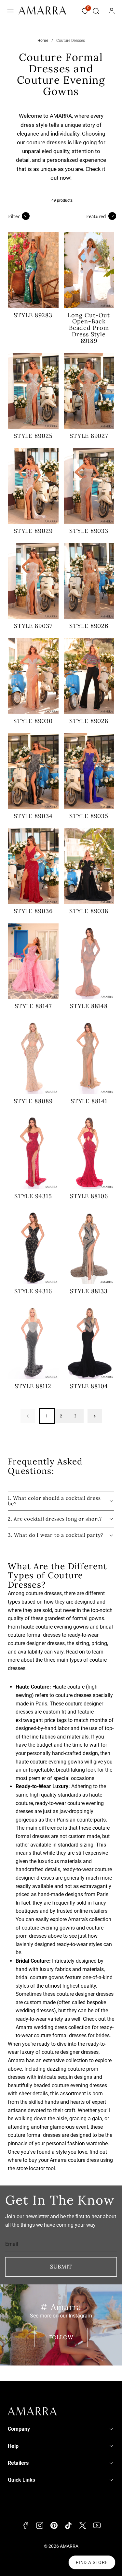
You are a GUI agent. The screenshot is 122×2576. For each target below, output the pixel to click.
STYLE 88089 (33, 1101)
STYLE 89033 (89, 531)
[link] (112, 11)
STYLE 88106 (89, 1196)
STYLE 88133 (89, 1291)
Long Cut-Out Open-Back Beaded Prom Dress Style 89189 (89, 328)
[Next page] (95, 1416)
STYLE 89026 (89, 626)
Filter (14, 216)
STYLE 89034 (33, 816)
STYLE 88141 (89, 1101)
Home (43, 41)
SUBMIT (61, 2267)
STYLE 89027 (89, 436)
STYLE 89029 (33, 531)
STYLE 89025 (33, 436)
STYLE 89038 (89, 911)
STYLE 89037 (33, 626)
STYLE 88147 (33, 1006)
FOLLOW (61, 2337)
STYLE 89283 (33, 315)
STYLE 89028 (89, 721)
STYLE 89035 (89, 816)
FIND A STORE (92, 2562)
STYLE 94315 (33, 1196)
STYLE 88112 (33, 1386)
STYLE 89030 (33, 721)
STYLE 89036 (33, 911)
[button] (10, 11)
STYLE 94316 (33, 1291)
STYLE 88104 (89, 1386)
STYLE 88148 (89, 1006)
